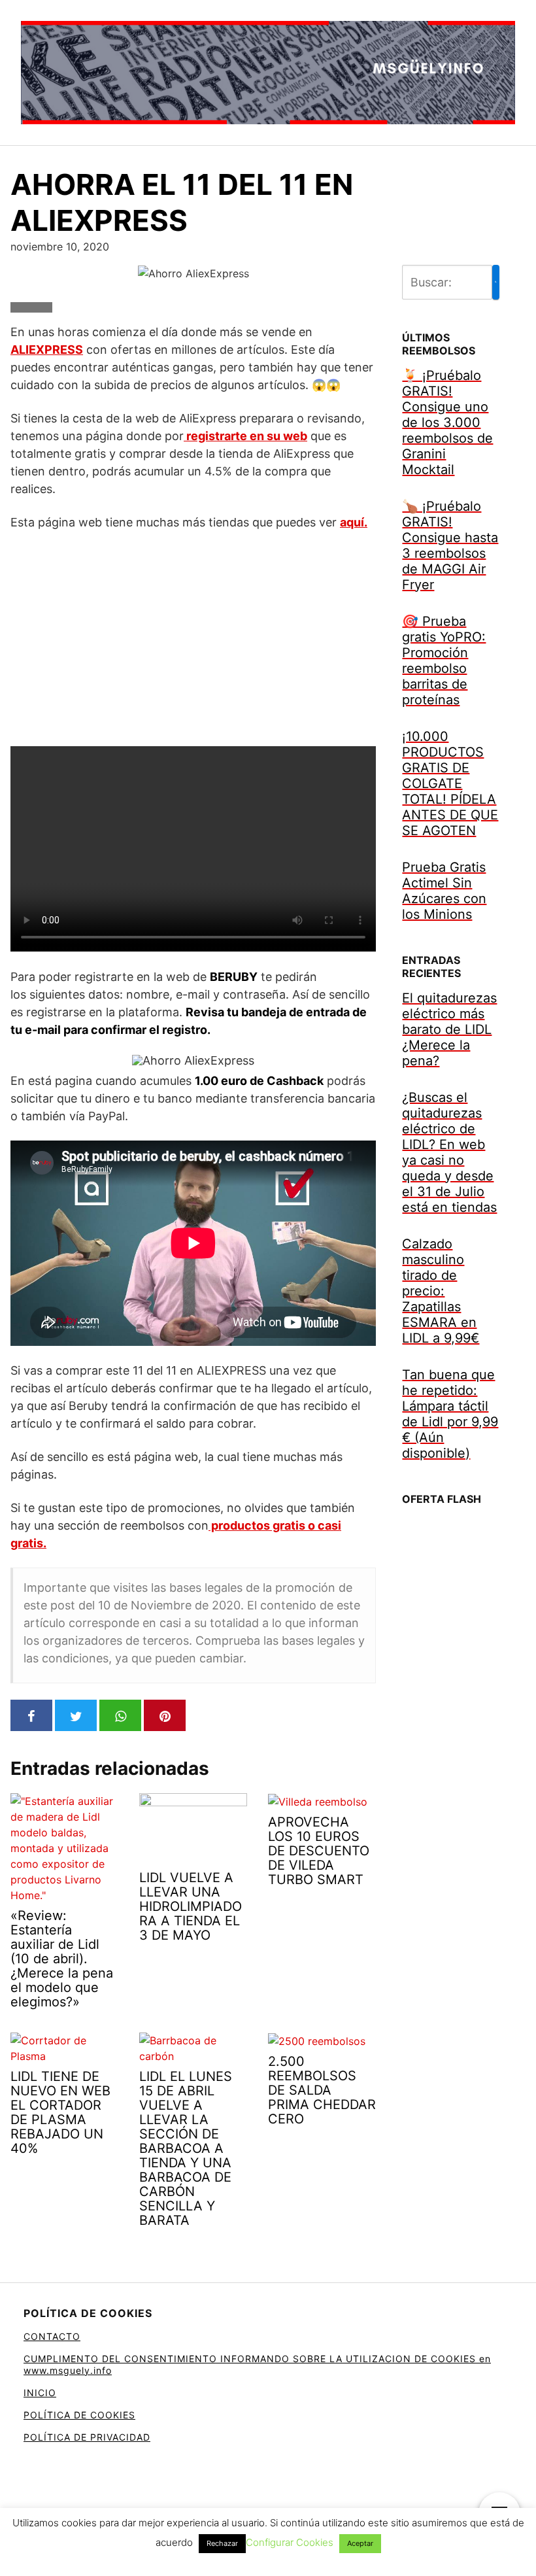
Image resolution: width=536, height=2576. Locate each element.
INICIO (40, 2393)
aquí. (354, 522)
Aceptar (360, 2543)
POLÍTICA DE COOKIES (79, 2415)
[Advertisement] (193, 638)
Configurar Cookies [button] (290, 2542)
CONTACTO (52, 2336)
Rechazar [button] (222, 2543)
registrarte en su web (245, 436)
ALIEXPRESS (47, 350)
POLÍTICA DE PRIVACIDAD (87, 2437)
